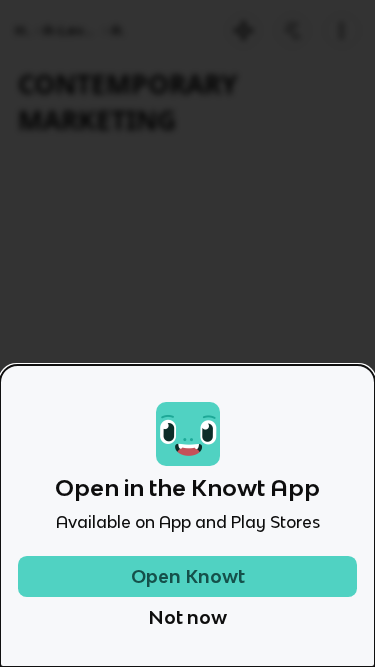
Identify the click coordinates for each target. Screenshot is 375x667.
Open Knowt (188, 576)
